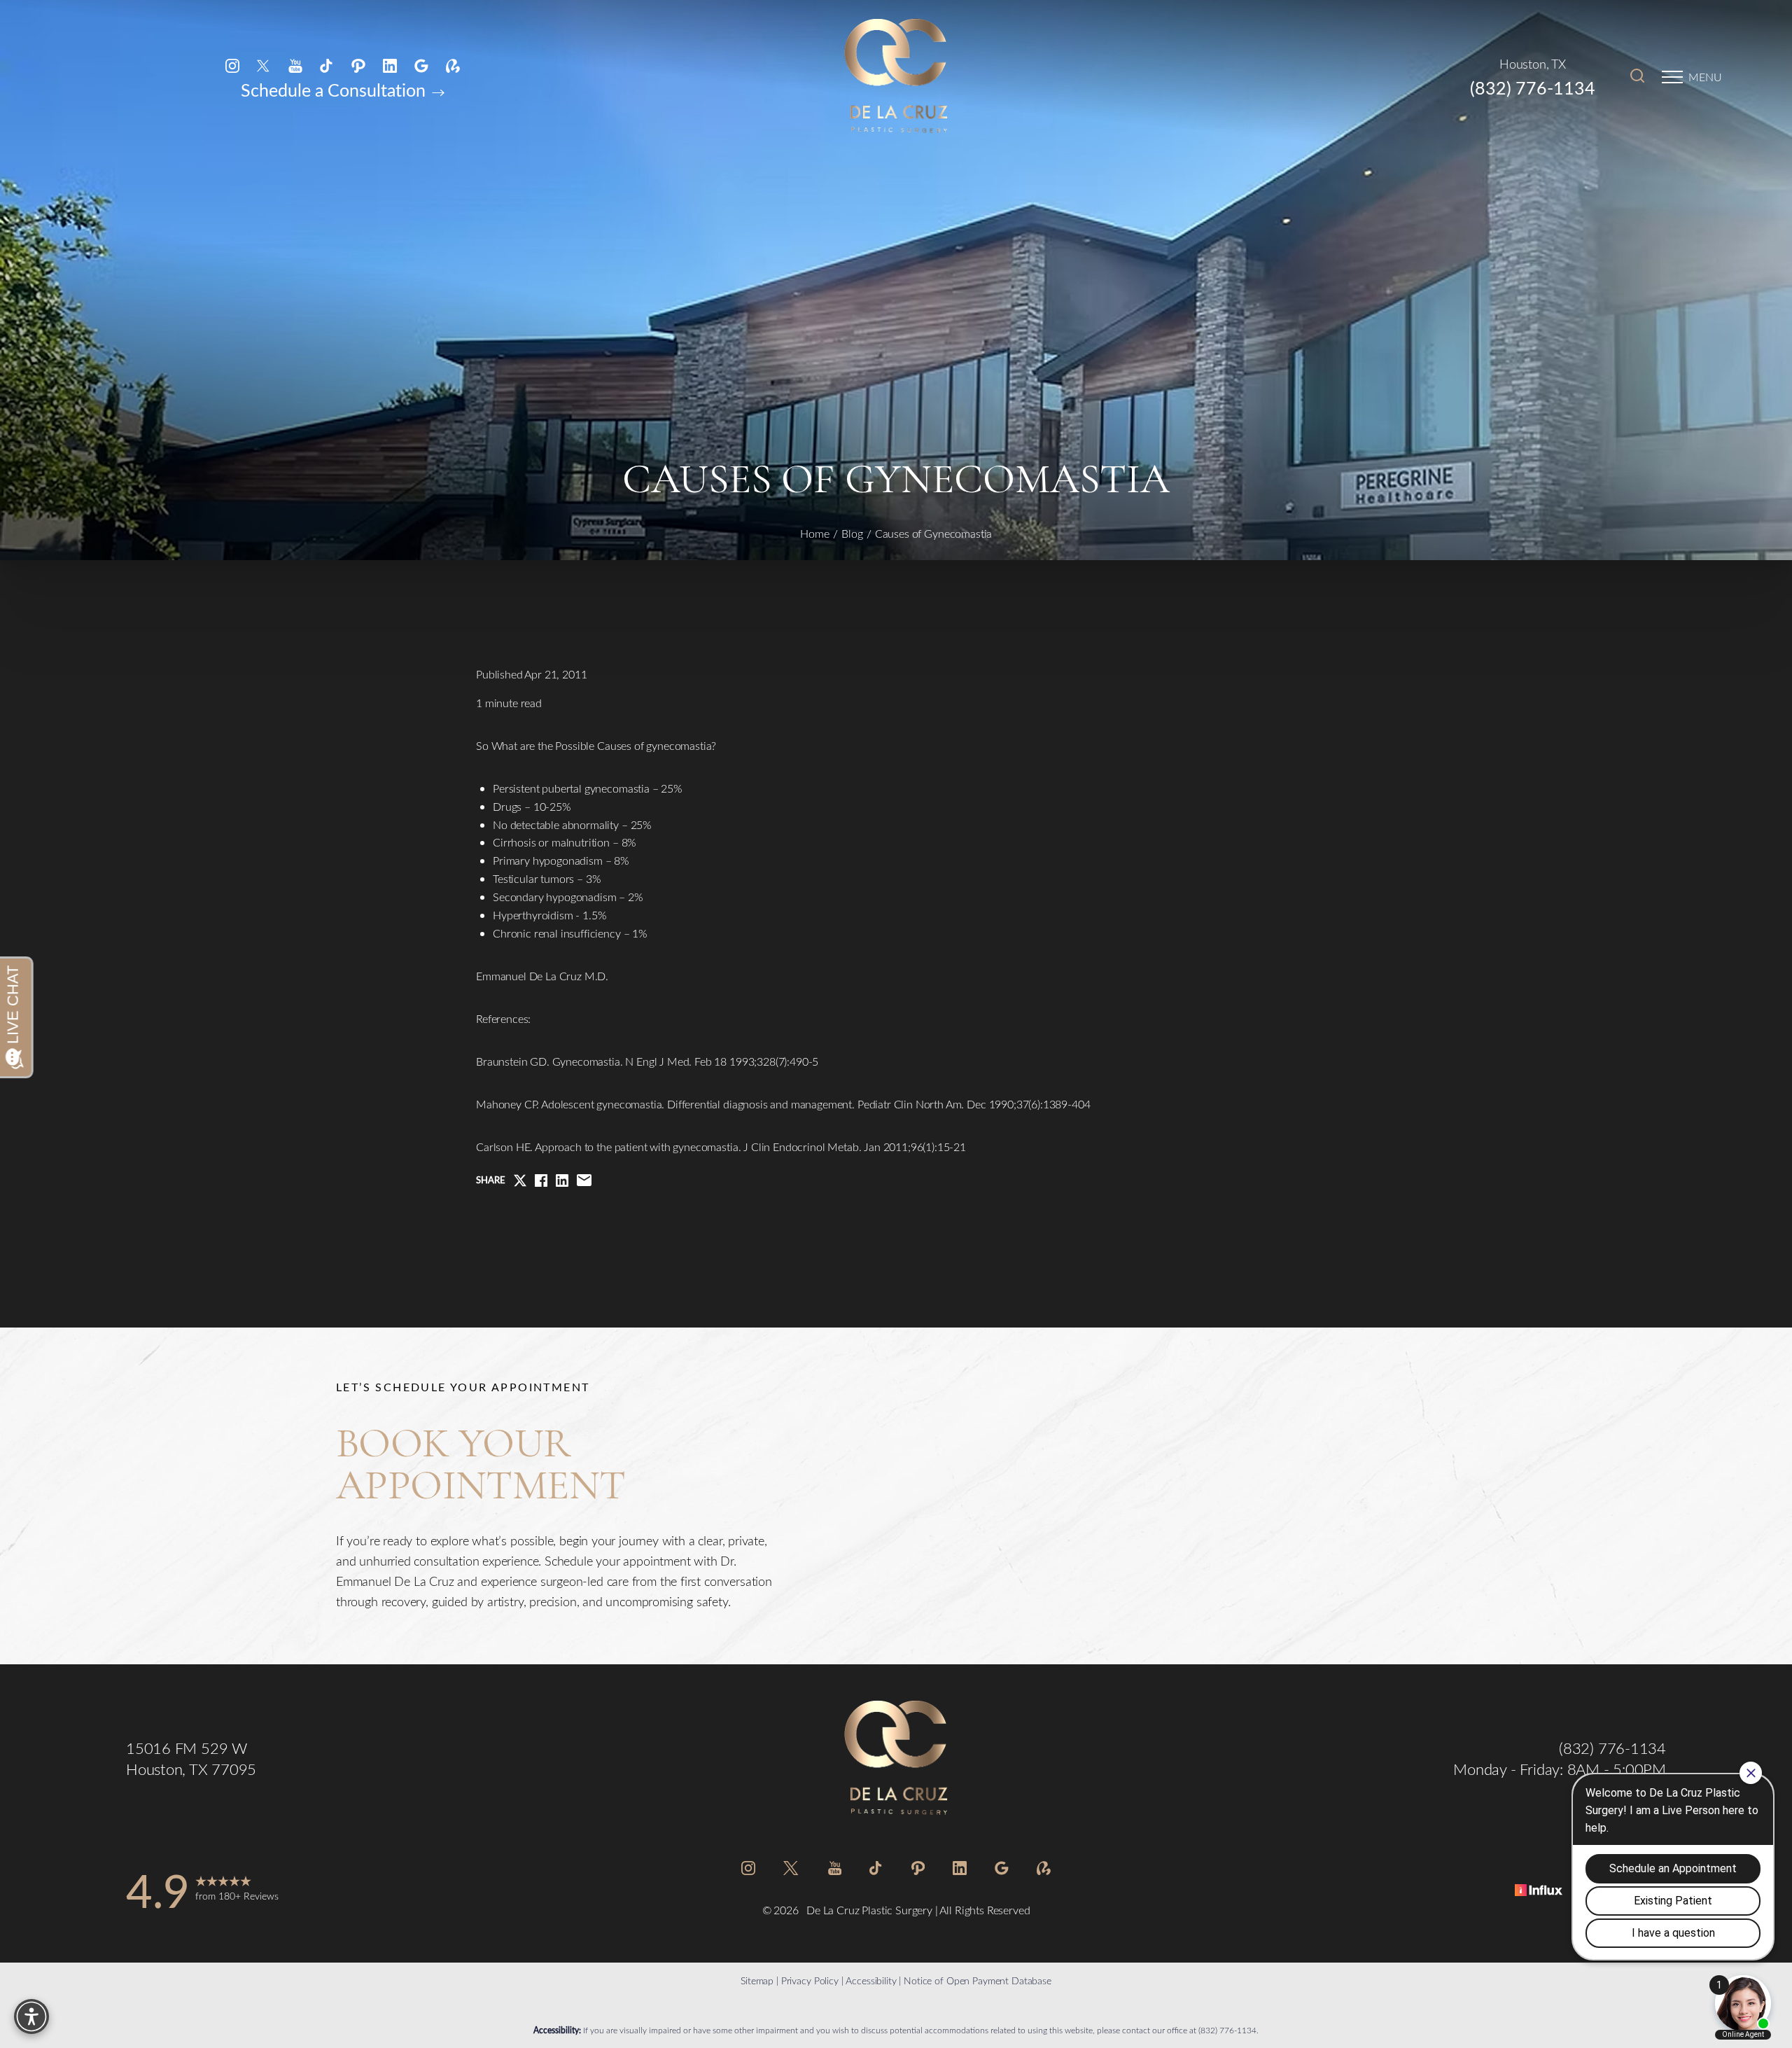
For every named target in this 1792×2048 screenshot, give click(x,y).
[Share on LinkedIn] (562, 1180)
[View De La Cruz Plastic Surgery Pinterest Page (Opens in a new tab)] (358, 65)
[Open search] (1637, 77)
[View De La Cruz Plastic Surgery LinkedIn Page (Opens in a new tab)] (390, 65)
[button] (1672, 77)
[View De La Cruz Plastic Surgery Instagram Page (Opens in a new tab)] (232, 65)
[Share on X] (520, 1180)
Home (815, 533)
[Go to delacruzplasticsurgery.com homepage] (896, 77)
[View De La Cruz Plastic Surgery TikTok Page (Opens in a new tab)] (327, 65)
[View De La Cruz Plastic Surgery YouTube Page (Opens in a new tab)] (295, 65)
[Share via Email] (584, 1180)
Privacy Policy (810, 1980)
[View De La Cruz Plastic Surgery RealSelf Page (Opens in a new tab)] (453, 65)
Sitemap (757, 1980)
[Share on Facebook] (541, 1180)
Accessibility (871, 1980)
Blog (852, 533)
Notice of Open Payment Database (978, 1980)
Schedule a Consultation (335, 90)
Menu (1705, 77)
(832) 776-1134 (1533, 88)
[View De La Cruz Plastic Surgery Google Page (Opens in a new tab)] (421, 65)
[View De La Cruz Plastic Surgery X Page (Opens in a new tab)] (264, 65)
